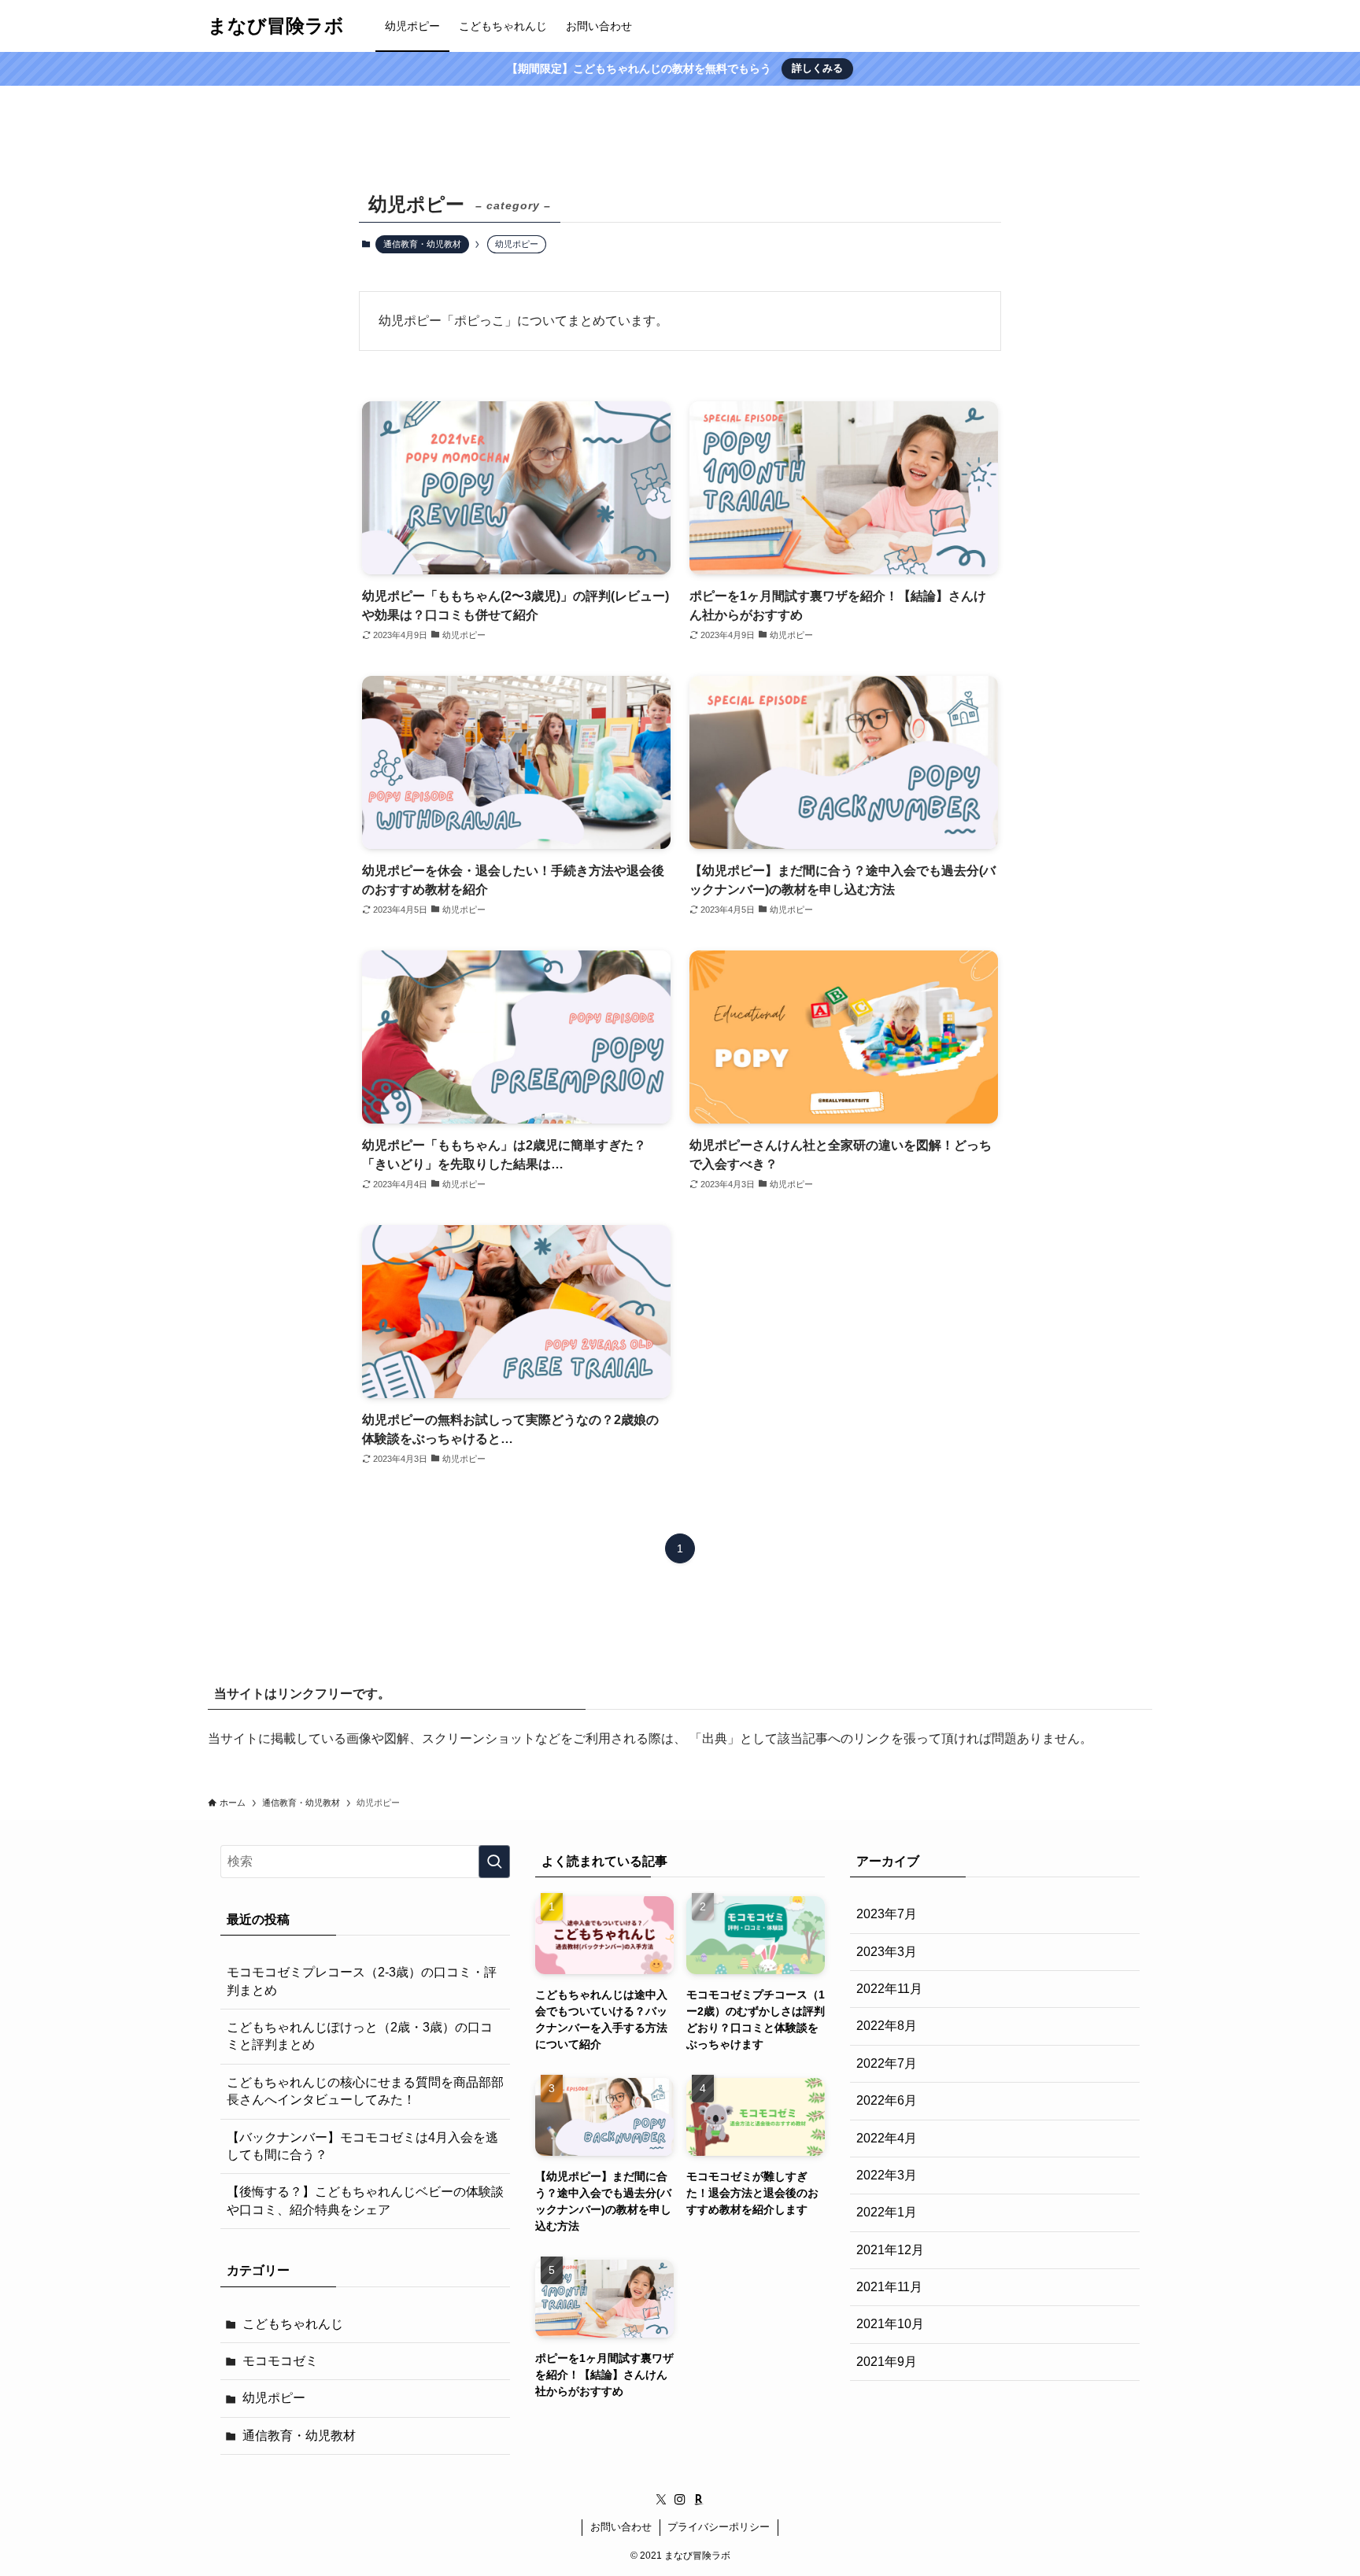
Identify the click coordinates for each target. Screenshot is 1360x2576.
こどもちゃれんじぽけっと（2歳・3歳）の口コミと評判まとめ (360, 2036)
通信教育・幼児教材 (422, 244)
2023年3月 (887, 1952)
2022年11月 (889, 1989)
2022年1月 (887, 2212)
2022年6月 (887, 2100)
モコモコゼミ (280, 2361)
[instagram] (680, 2500)
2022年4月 (887, 2138)
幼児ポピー (274, 2398)
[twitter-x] (661, 2500)
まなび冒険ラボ (276, 26)
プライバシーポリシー (719, 2527)
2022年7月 (887, 2063)
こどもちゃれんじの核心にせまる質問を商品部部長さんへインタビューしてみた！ (365, 2091)
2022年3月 (887, 2175)
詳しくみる (817, 68)
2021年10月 (890, 2324)
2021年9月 (887, 2362)
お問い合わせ (621, 2527)
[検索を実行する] (494, 1862)
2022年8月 (887, 2026)
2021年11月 (889, 2287)
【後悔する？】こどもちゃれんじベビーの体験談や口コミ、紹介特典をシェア (365, 2200)
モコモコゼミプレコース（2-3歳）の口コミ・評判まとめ (362, 1981)
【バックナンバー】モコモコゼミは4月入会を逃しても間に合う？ (362, 2146)
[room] (699, 2500)
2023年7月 (887, 1914)
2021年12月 (890, 2250)
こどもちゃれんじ (293, 2324)
